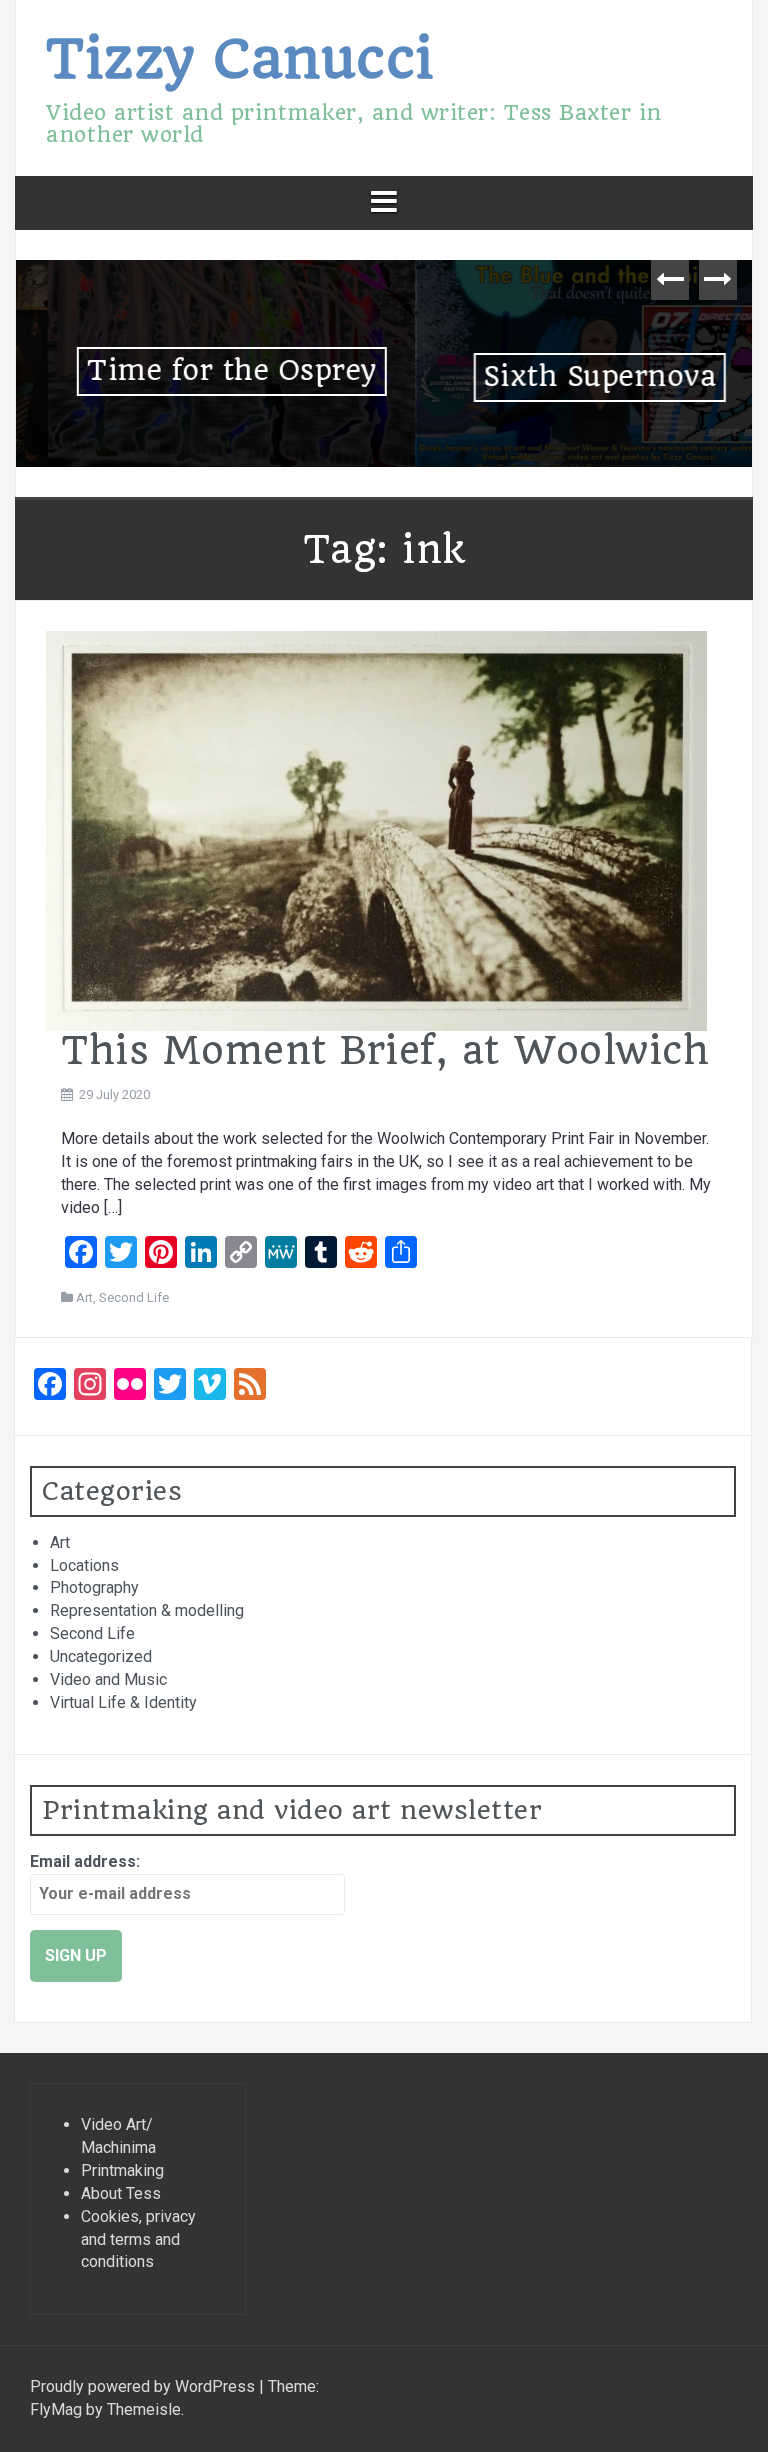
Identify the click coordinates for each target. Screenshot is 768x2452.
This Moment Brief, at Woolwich (385, 1050)
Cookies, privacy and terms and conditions (138, 2239)
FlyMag (56, 2409)
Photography (94, 1587)
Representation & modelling (147, 1610)
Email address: (85, 1861)
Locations (84, 1565)
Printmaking (122, 2170)
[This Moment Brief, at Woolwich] (376, 829)
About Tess (121, 2193)
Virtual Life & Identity (123, 1702)
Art (84, 1297)
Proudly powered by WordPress (144, 2386)
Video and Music (108, 1679)
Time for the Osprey (200, 370)
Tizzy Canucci (240, 58)
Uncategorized (101, 1656)
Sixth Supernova (568, 376)
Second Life (134, 1297)
